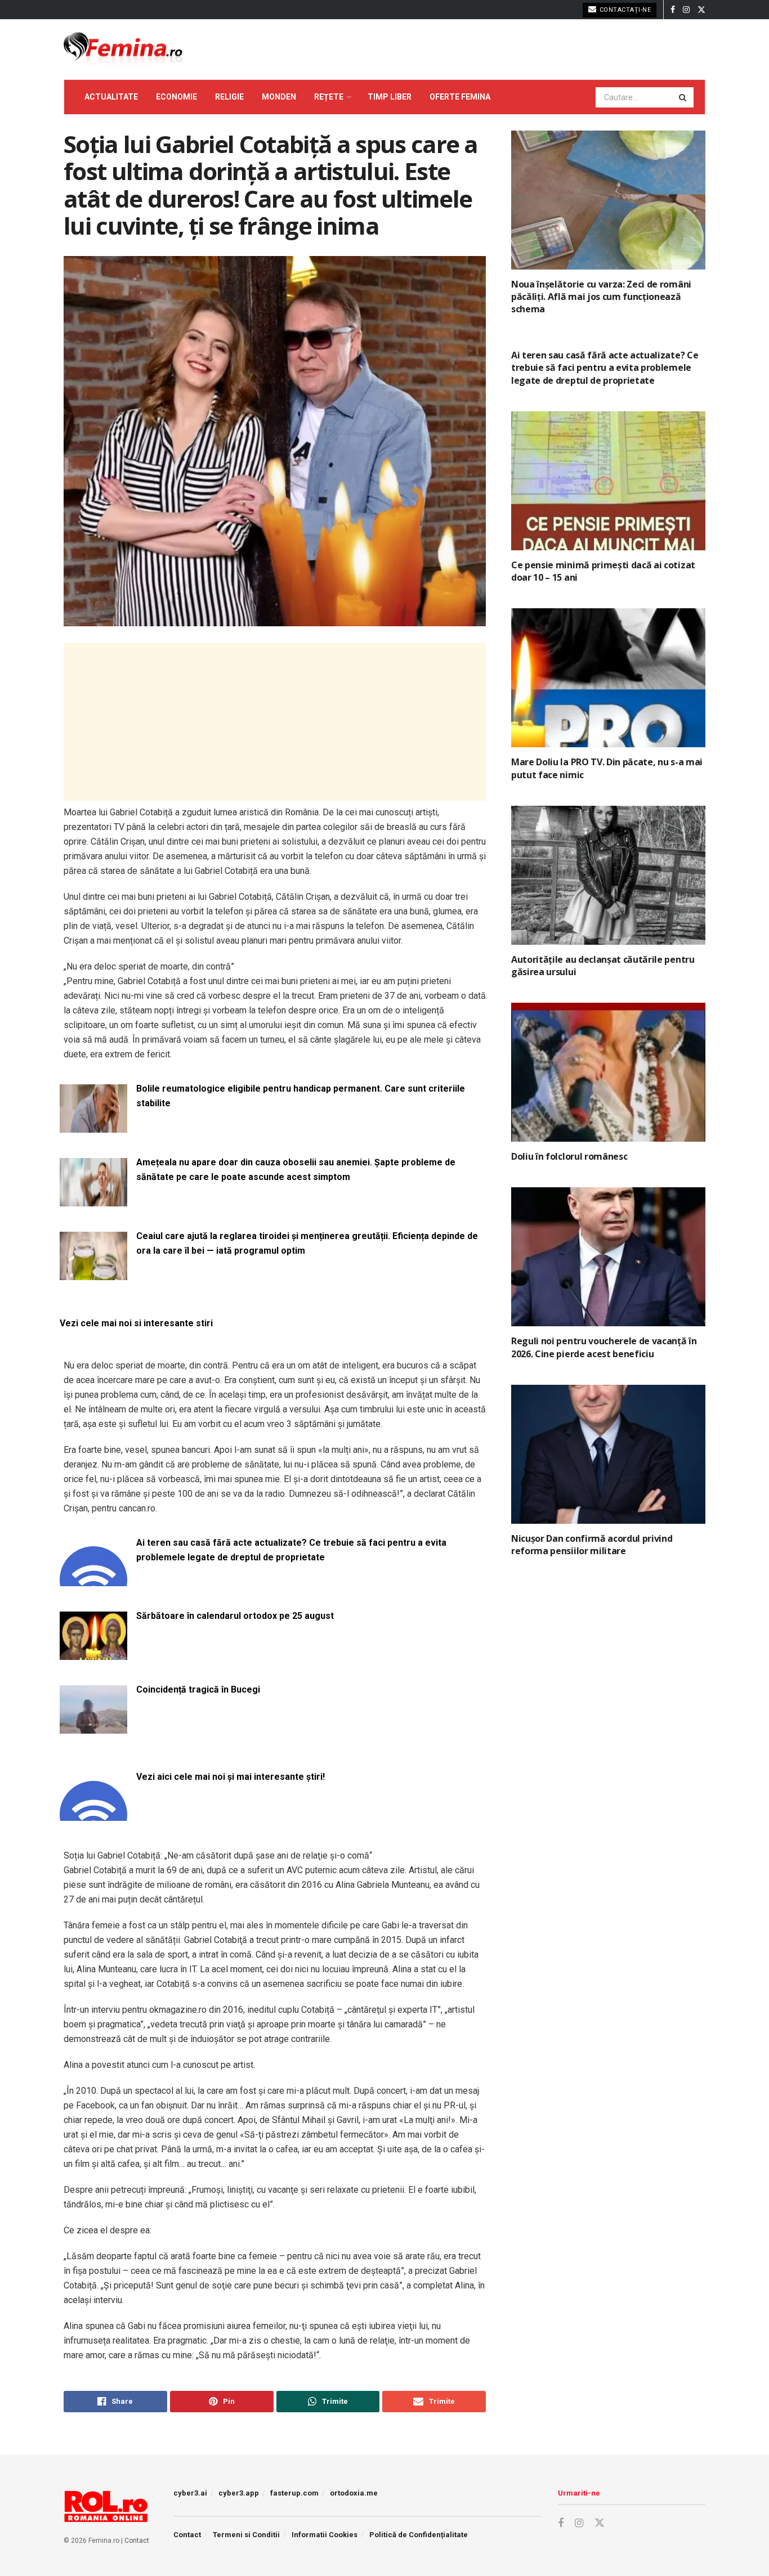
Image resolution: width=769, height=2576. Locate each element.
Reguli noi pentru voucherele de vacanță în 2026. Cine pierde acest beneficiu (604, 1347)
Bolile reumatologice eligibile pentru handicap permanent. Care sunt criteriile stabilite (301, 1096)
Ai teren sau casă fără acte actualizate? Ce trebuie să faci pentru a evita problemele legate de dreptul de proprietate (291, 1550)
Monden (279, 97)
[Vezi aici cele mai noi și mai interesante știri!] (93, 1814)
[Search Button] (683, 97)
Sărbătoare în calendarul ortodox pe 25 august (235, 1616)
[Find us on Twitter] (701, 10)
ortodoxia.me (354, 2493)
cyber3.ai (190, 2493)
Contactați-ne (624, 10)
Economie (176, 97)
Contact (137, 2541)
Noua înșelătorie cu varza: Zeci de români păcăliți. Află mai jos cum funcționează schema (601, 297)
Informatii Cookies (325, 2535)
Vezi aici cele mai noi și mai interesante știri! (231, 1777)
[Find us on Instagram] (686, 10)
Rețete (329, 97)
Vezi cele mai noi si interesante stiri (136, 1323)
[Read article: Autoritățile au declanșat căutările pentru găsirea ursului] (608, 875)
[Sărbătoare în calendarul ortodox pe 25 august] (93, 1653)
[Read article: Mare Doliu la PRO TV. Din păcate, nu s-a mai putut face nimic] (608, 678)
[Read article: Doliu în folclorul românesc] (608, 1072)
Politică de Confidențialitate (419, 2535)
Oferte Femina (460, 97)
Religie (229, 97)
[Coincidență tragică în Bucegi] (93, 1727)
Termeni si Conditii (246, 2535)
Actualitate (111, 97)
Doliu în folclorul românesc (569, 1156)
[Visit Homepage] (123, 50)
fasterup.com (294, 2493)
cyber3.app (239, 2493)
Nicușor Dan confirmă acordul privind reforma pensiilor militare (592, 1545)
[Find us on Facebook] (673, 10)
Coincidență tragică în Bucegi (198, 1689)
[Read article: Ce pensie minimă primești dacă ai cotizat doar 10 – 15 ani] (608, 481)
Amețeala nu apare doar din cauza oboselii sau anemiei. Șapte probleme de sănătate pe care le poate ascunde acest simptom (296, 1170)
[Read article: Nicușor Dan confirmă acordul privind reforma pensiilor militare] (608, 1454)
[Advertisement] (275, 722)
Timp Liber (390, 97)
